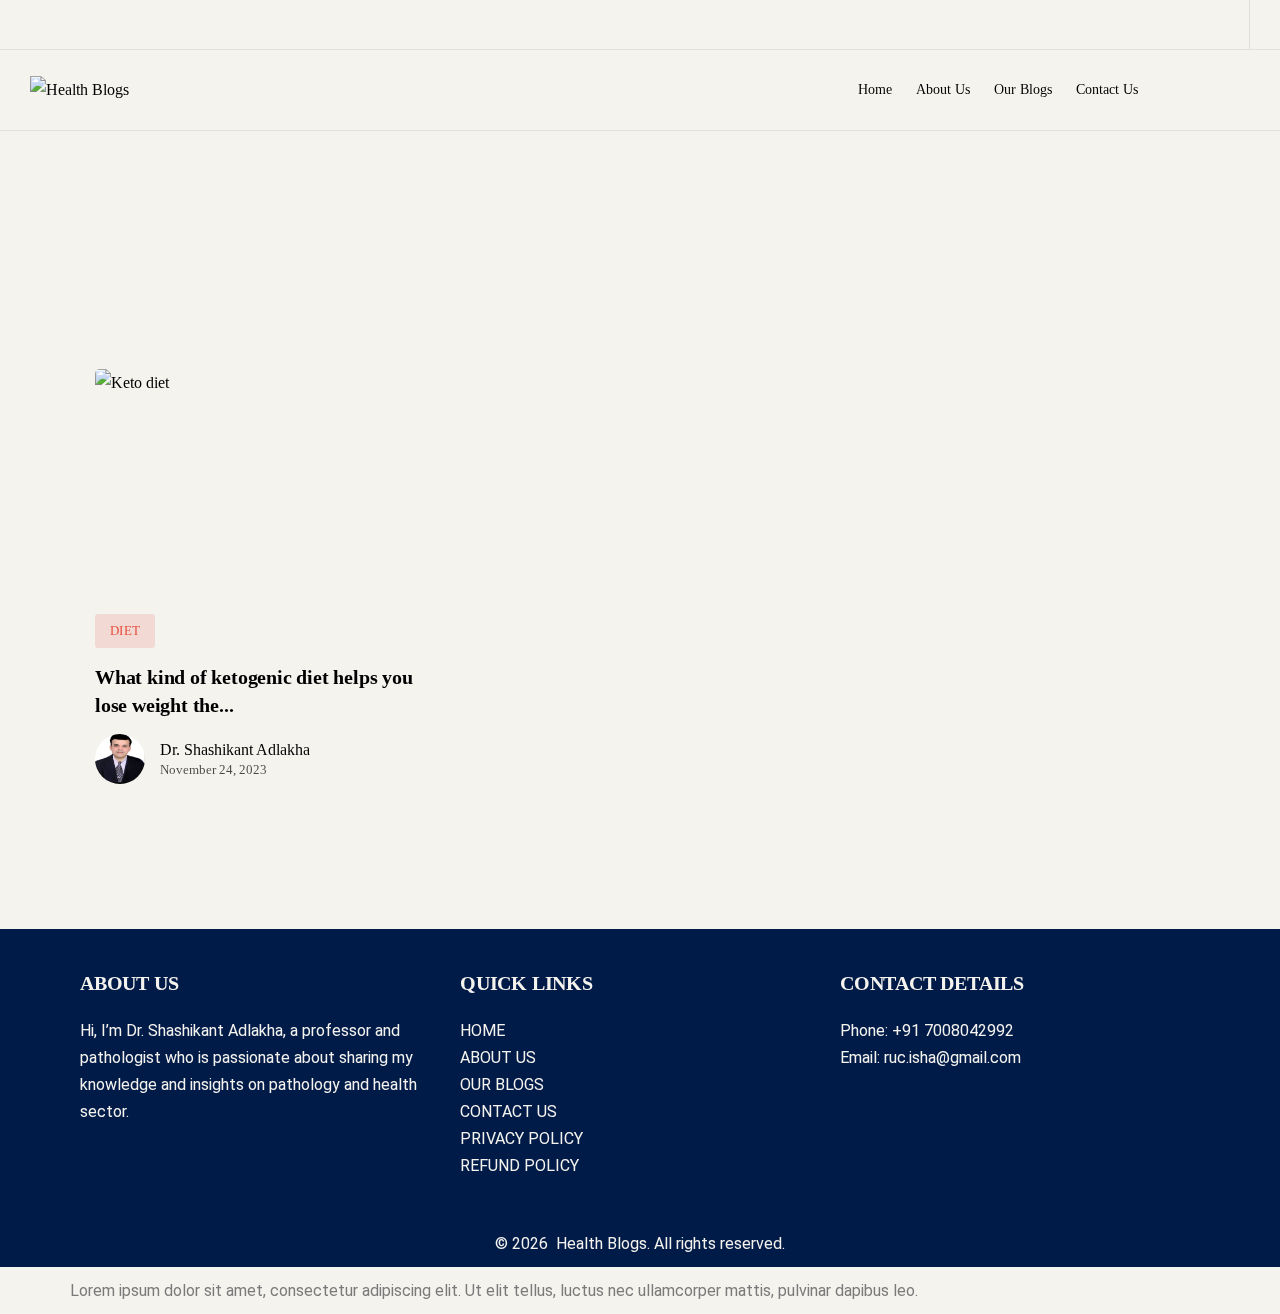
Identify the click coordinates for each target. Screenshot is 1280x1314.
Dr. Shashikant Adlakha (235, 750)
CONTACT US (508, 1111)
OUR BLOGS (502, 1084)
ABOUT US (498, 1057)
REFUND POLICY (519, 1165)
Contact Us (1107, 89)
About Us (943, 89)
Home (875, 89)
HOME (482, 1030)
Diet (125, 630)
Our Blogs (1023, 89)
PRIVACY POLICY (521, 1138)
